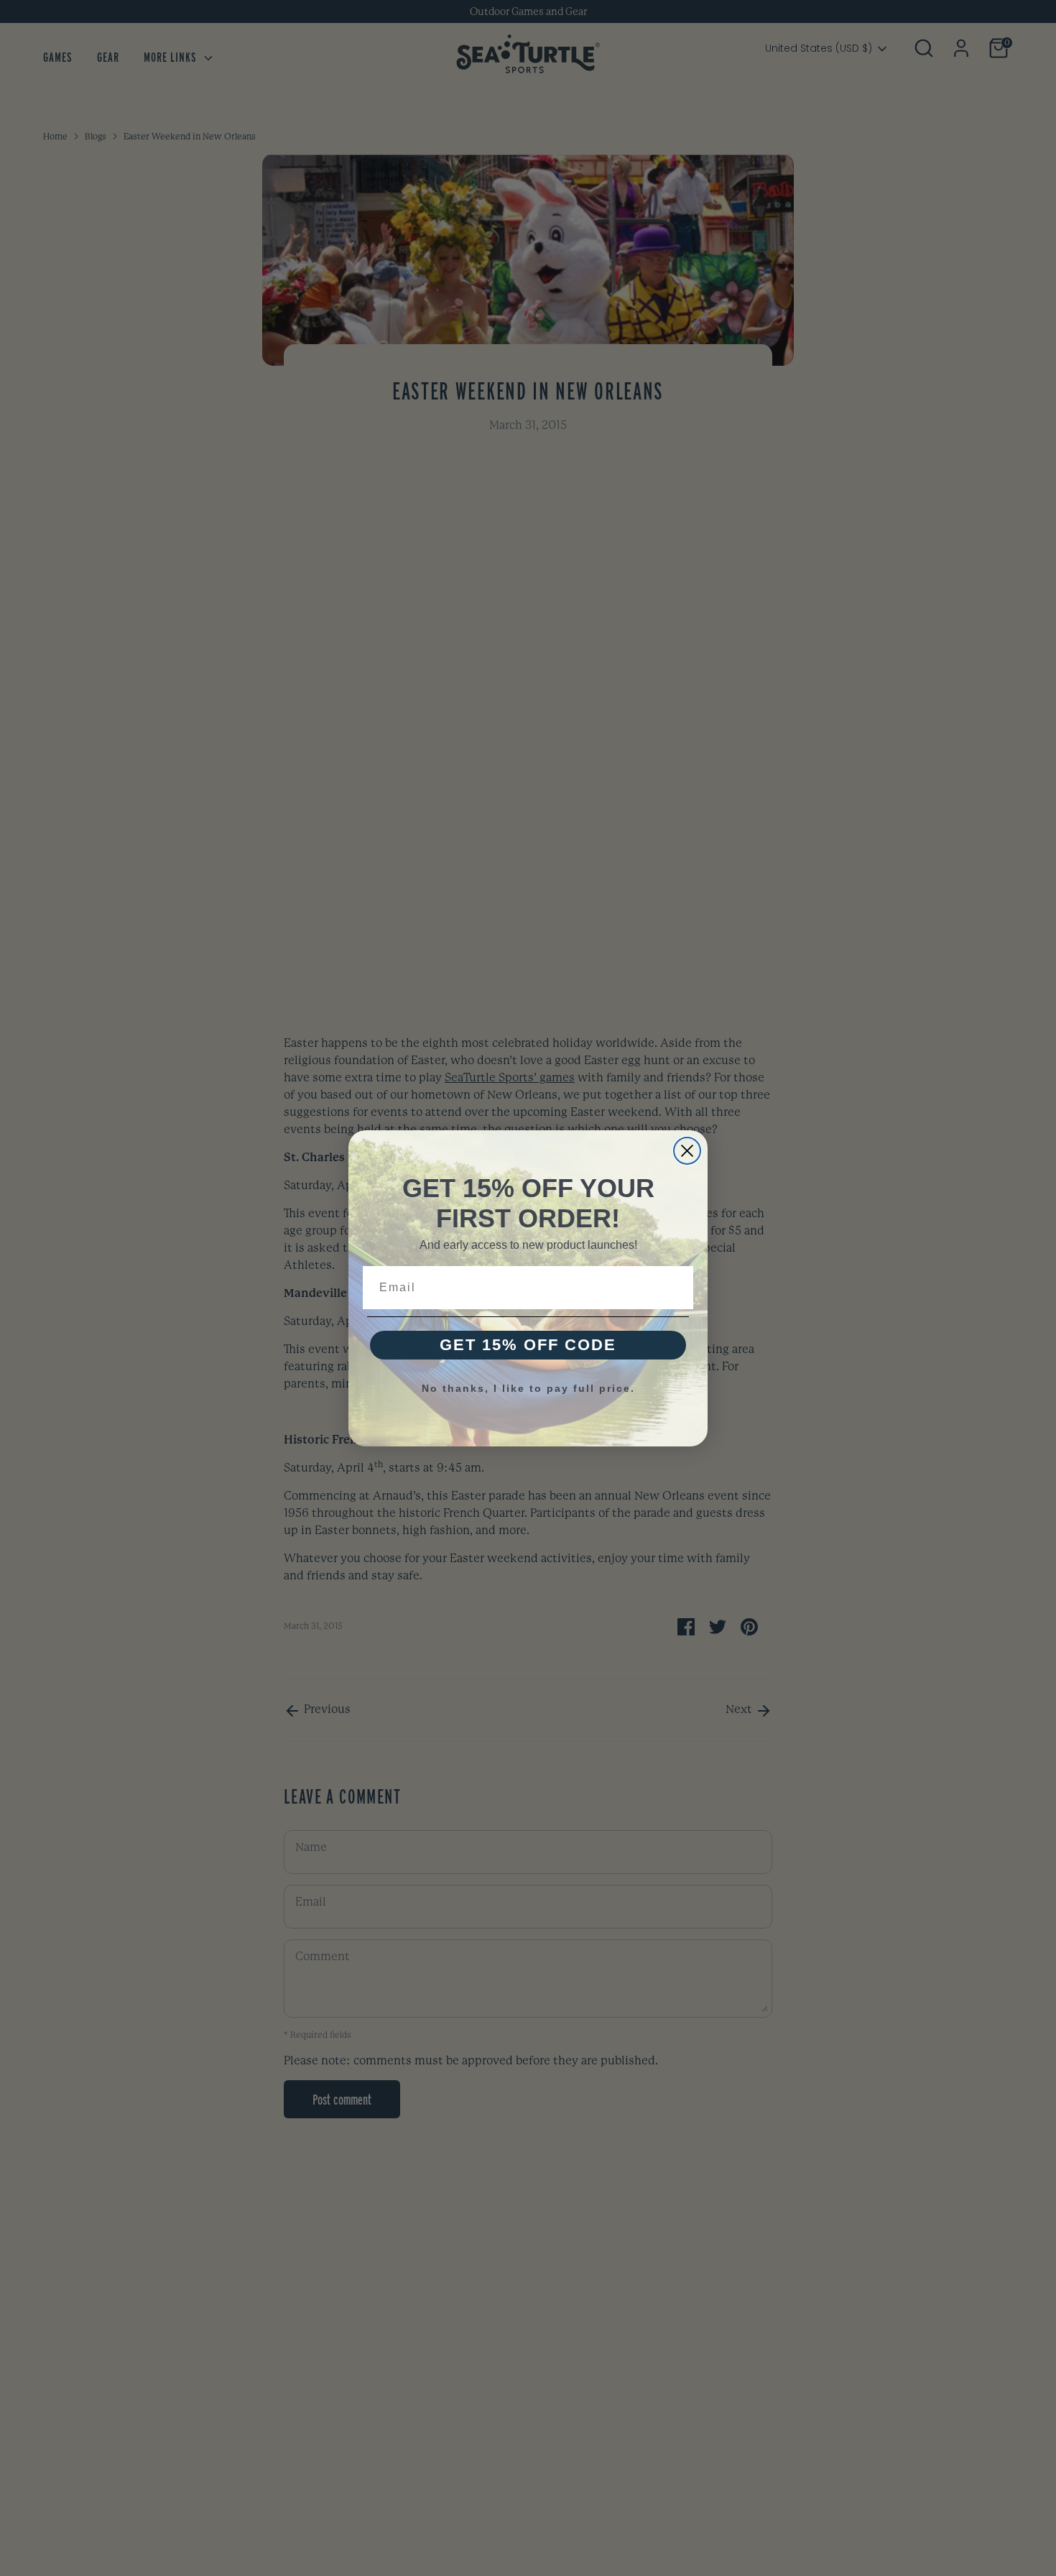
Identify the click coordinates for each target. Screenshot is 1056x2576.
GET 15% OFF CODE (528, 1345)
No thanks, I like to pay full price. (528, 1388)
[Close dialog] (687, 1151)
